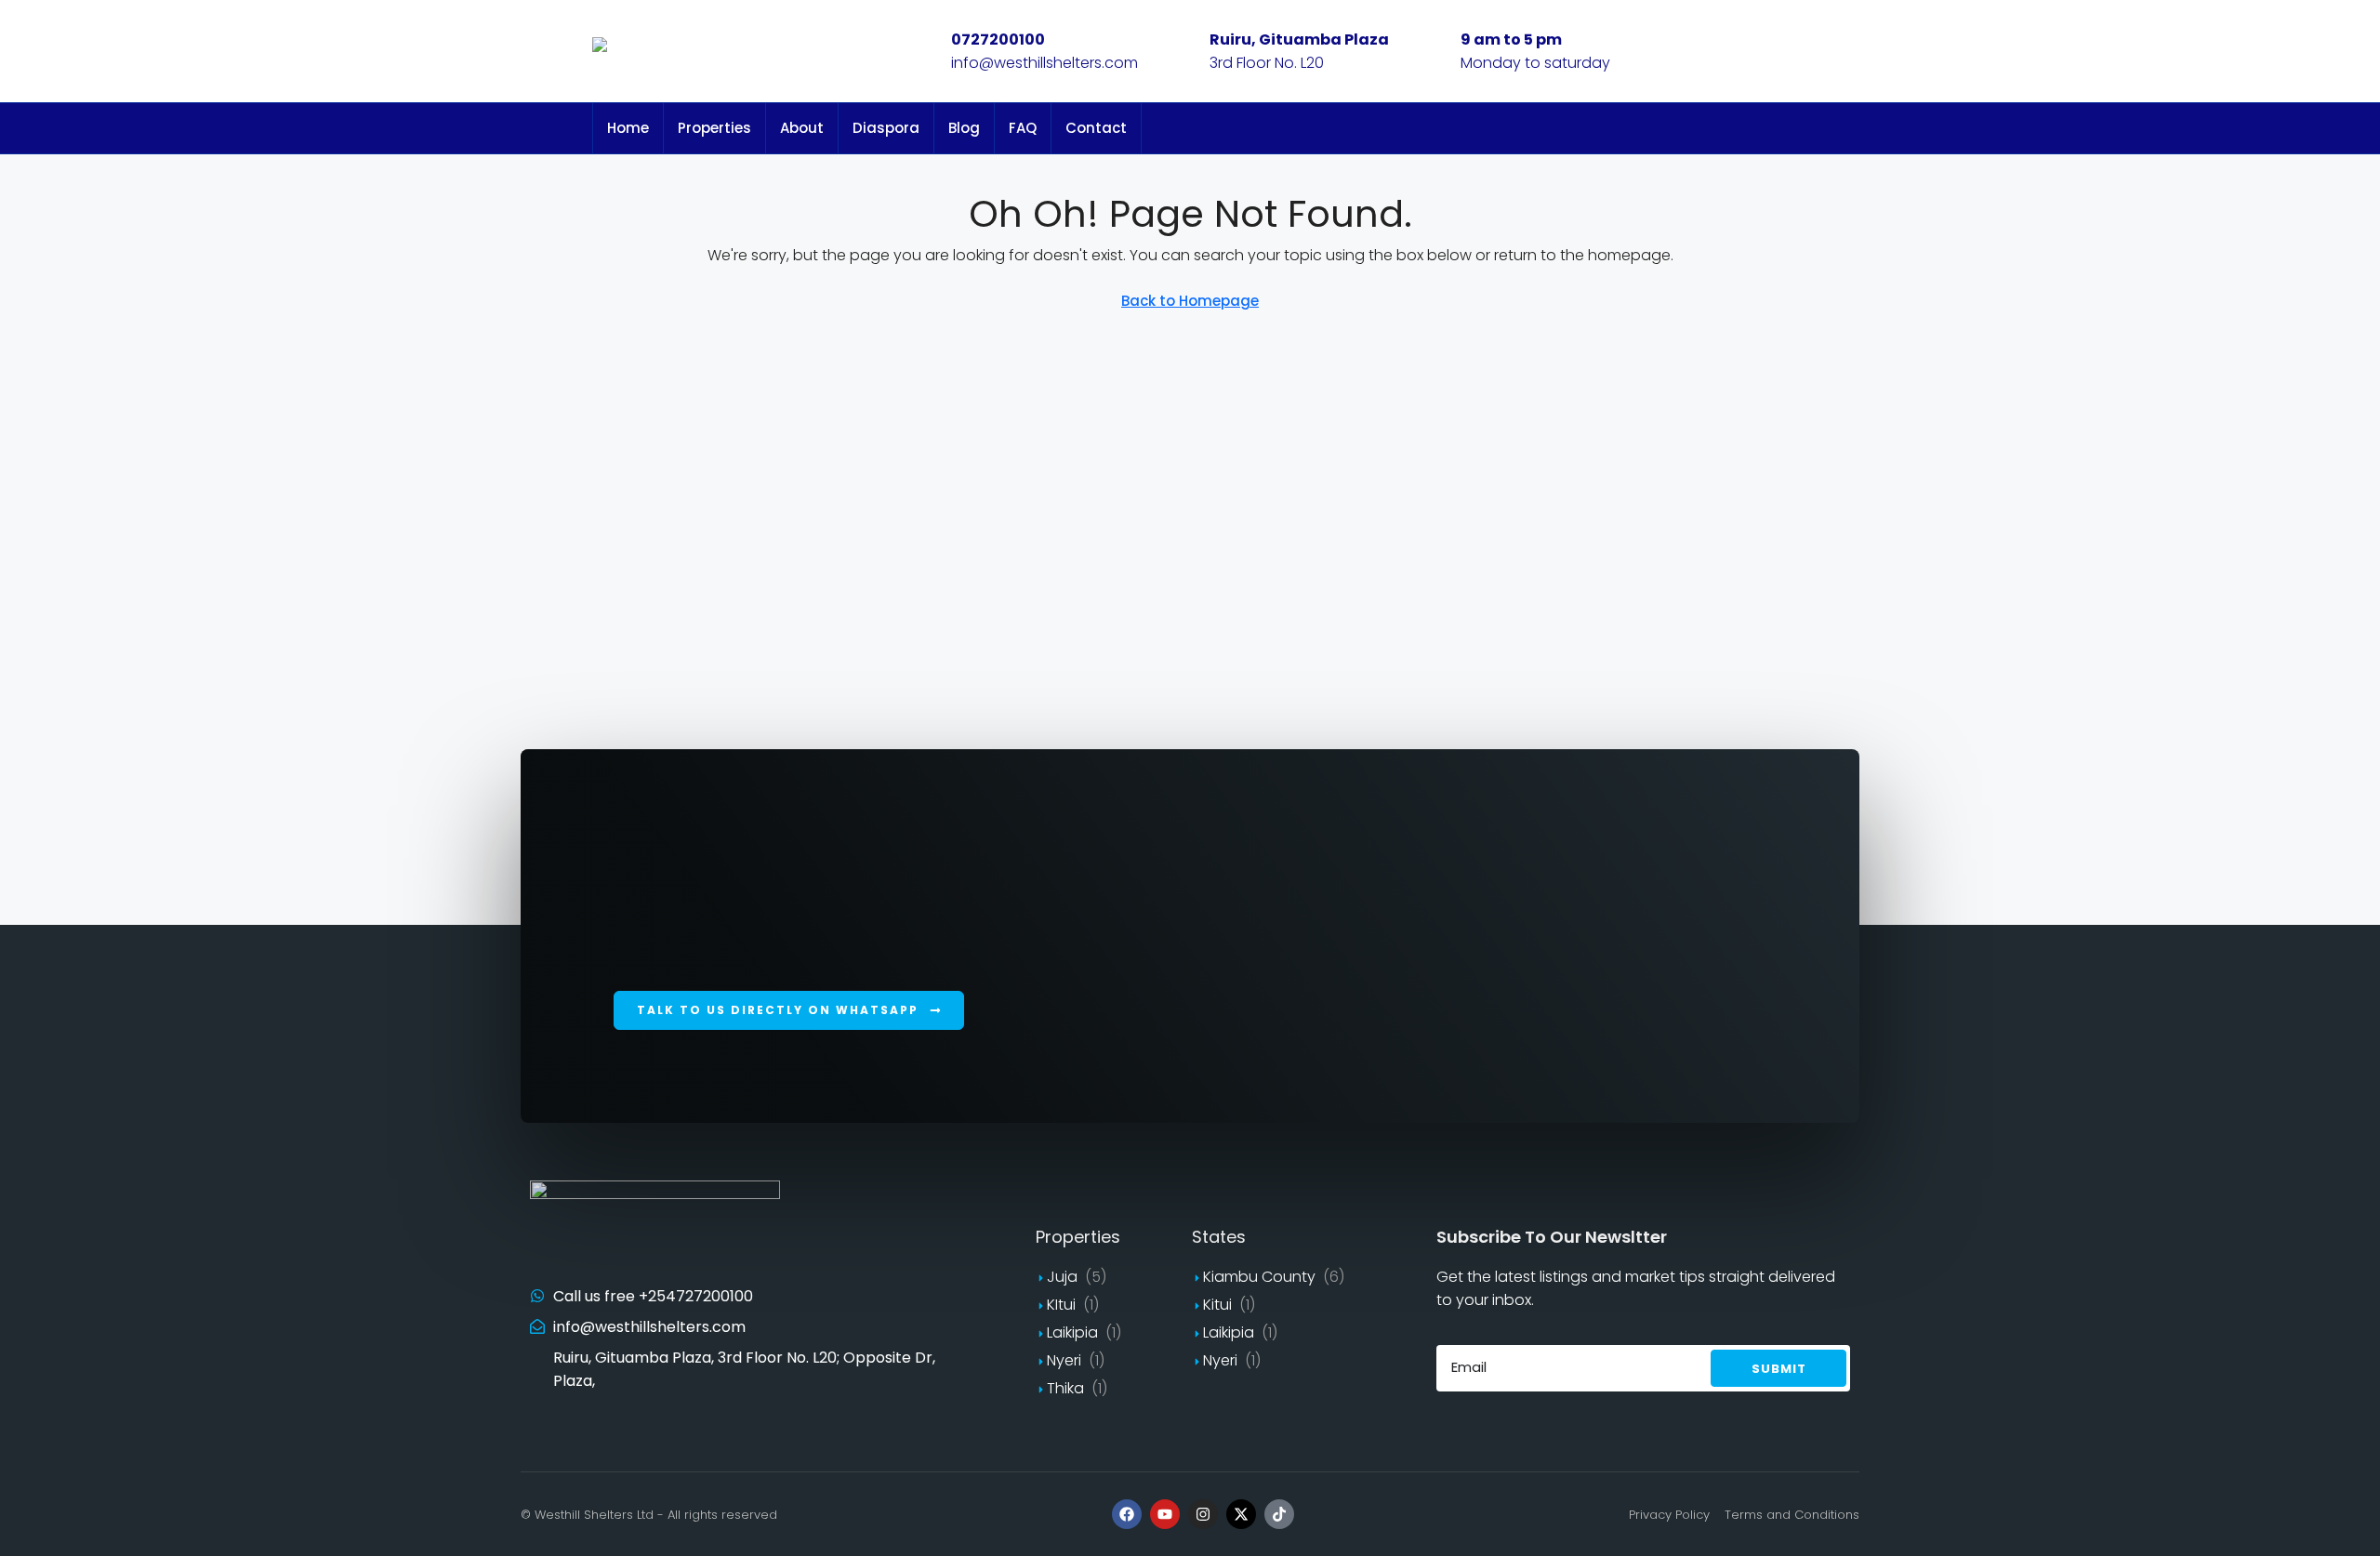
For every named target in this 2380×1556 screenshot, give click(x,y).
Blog (964, 128)
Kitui (1217, 1305)
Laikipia (1072, 1332)
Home (628, 128)
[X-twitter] (1241, 1514)
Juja (1062, 1277)
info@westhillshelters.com (1045, 63)
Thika (1065, 1388)
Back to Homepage (1190, 301)
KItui (1061, 1305)
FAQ (1023, 128)
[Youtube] (1165, 1514)
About (802, 128)
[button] (789, 1010)
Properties (714, 128)
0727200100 (998, 40)
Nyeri (1064, 1360)
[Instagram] (1203, 1514)
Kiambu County (1259, 1277)
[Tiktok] (1279, 1514)
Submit (1779, 1369)
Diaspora (886, 128)
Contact (1096, 128)
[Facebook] (1127, 1514)
